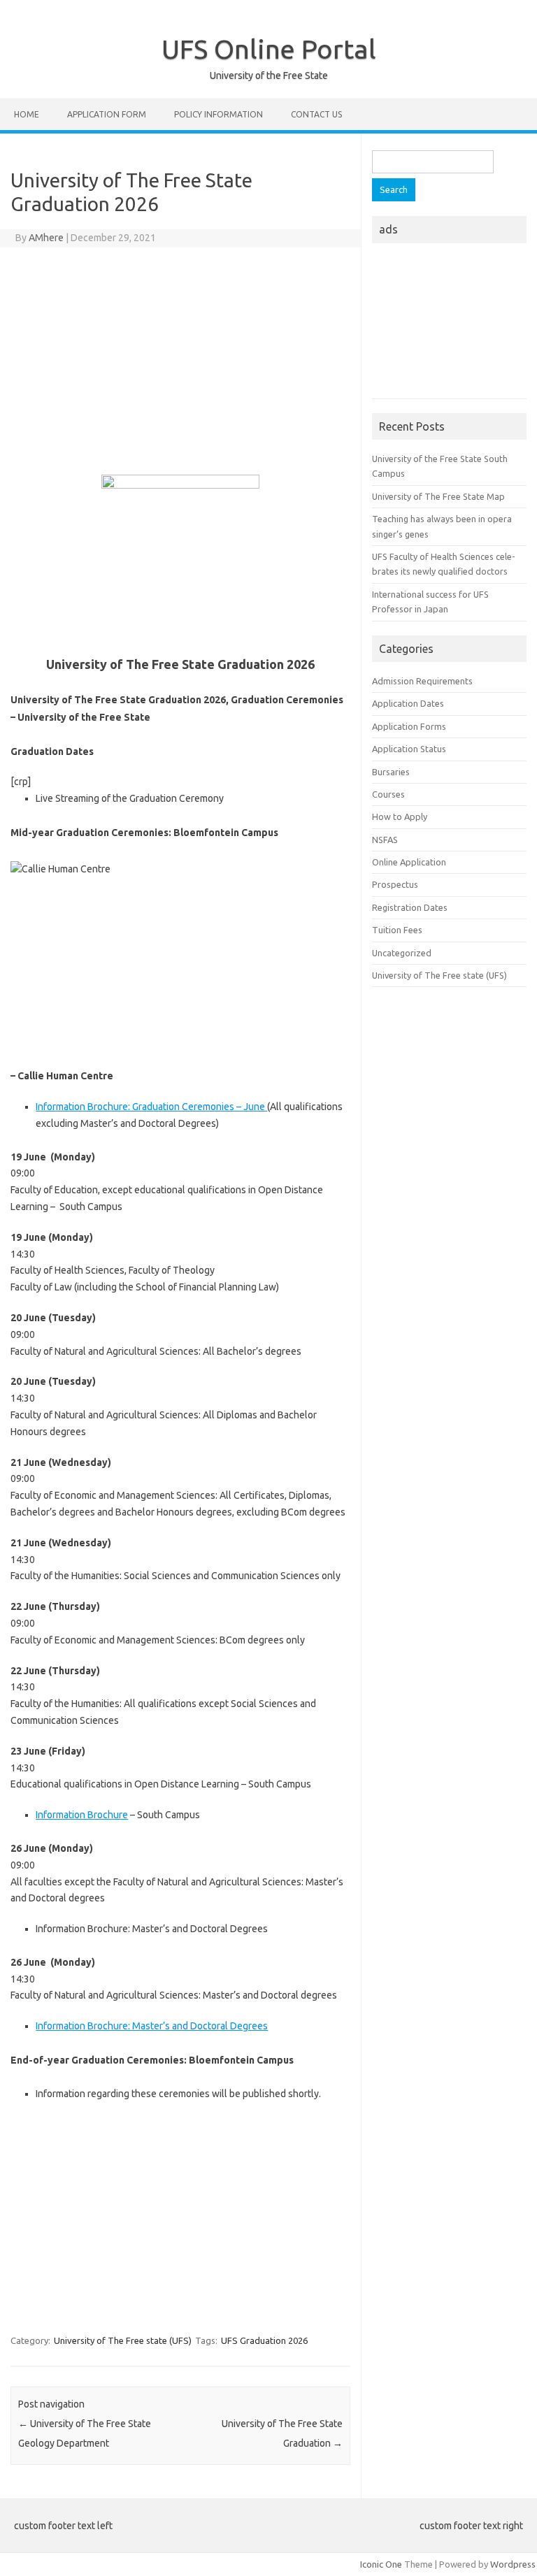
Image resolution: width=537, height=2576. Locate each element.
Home (27, 114)
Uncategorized (402, 953)
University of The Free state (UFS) (123, 2340)
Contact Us (316, 114)
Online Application (409, 862)
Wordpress (513, 2564)
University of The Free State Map (438, 496)
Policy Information (219, 114)
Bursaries (391, 772)
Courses (388, 794)
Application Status (409, 749)
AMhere (46, 238)
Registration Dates (410, 907)
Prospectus (395, 884)
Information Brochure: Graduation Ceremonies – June (151, 1107)
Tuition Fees (397, 930)
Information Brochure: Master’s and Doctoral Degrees (152, 2026)
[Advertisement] (180, 359)
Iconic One (381, 2564)
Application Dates (408, 703)
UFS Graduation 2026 (264, 2340)
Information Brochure (82, 1815)
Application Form (107, 114)
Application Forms (409, 726)
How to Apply (400, 816)
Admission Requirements (422, 681)
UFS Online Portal (269, 49)
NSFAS (385, 840)
